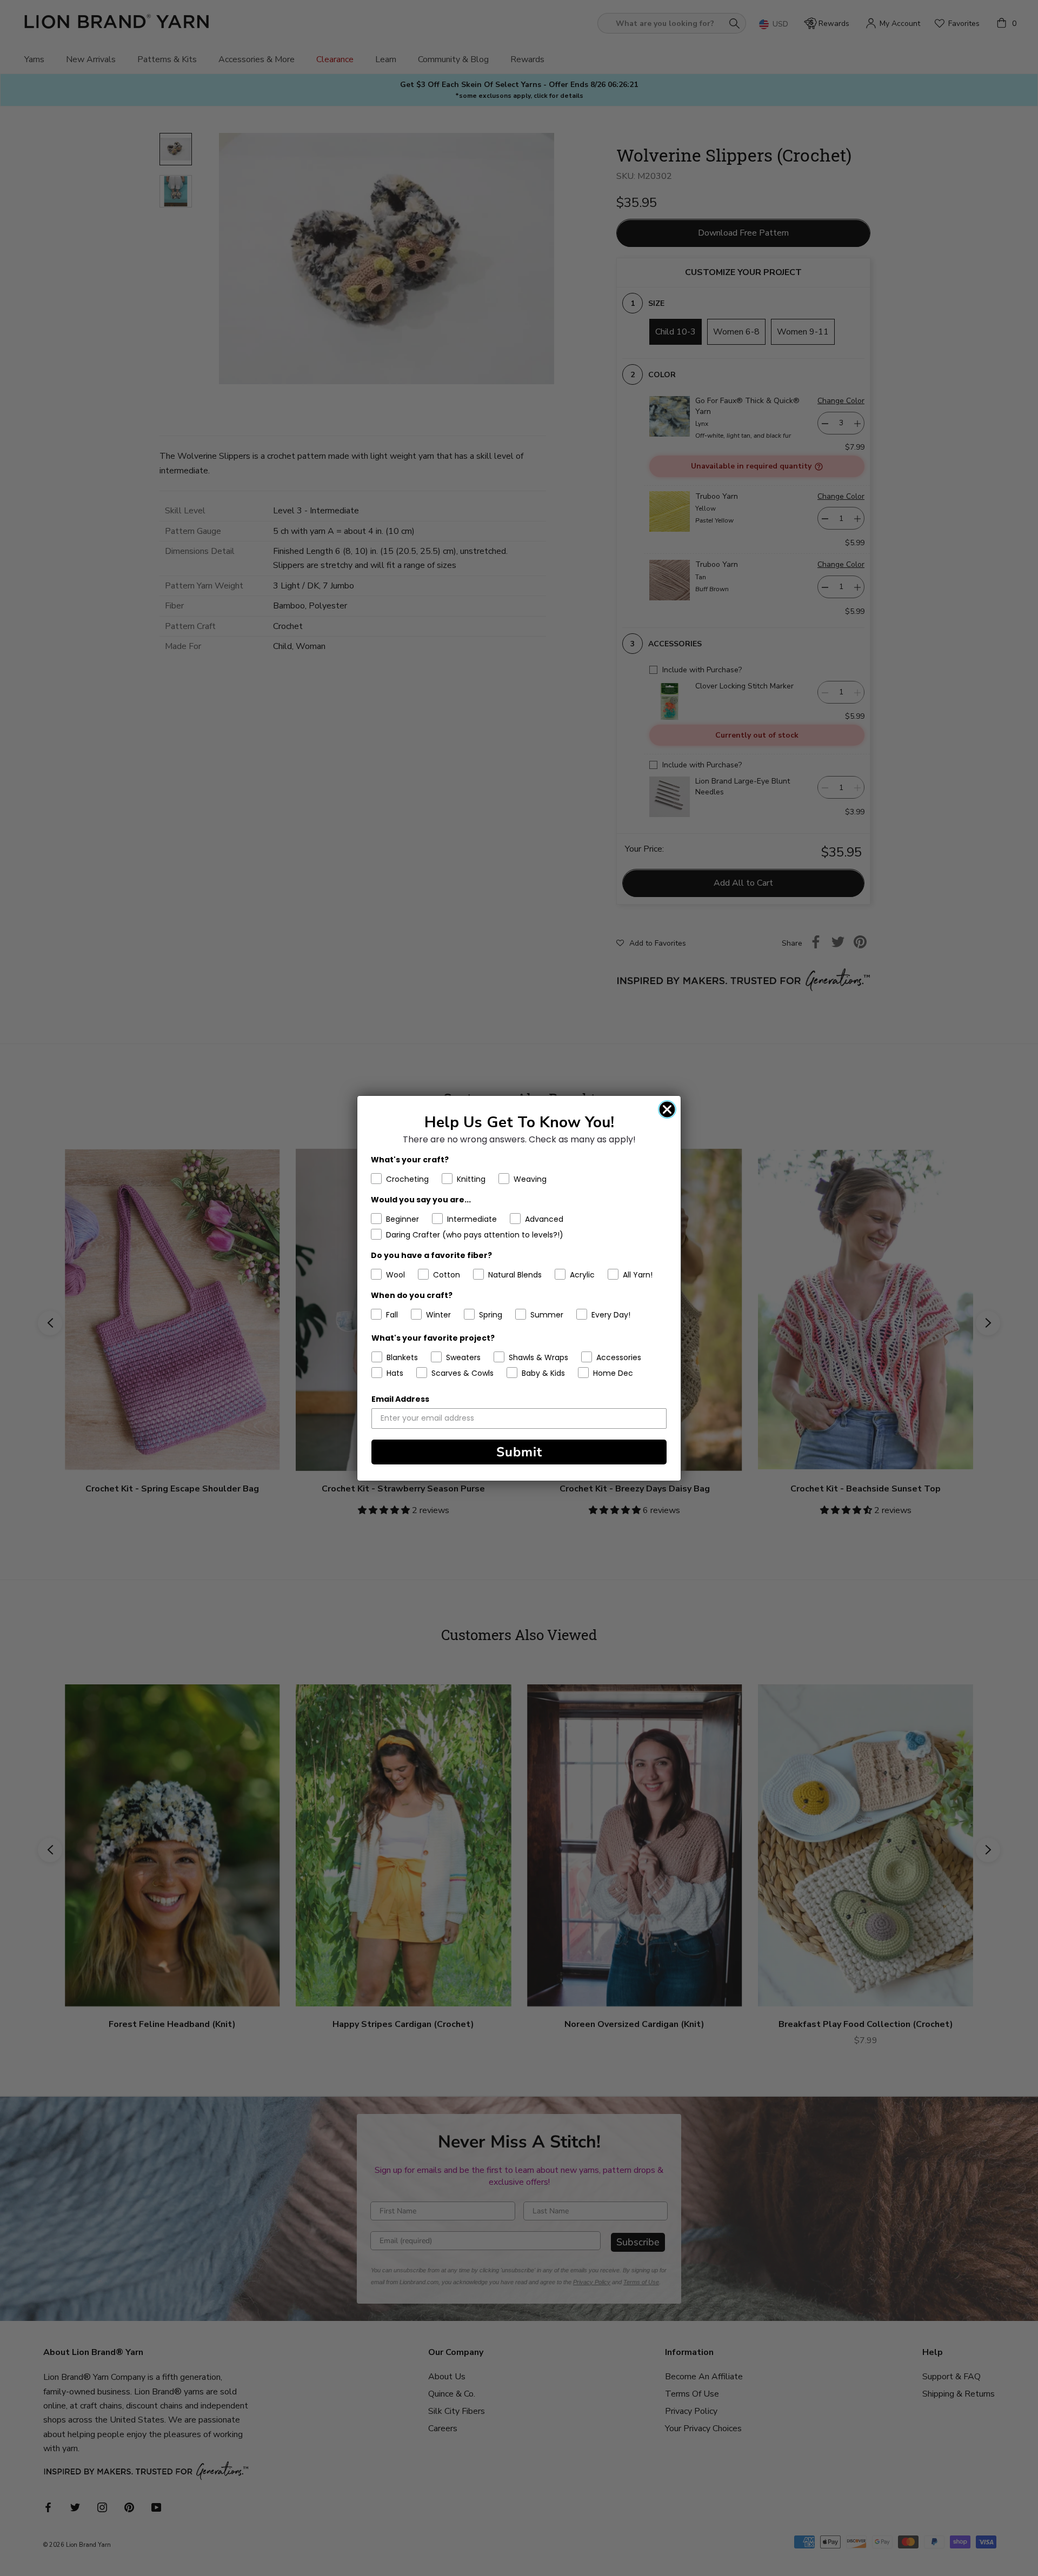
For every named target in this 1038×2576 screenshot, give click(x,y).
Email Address (400, 1399)
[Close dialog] (667, 1109)
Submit (519, 1452)
